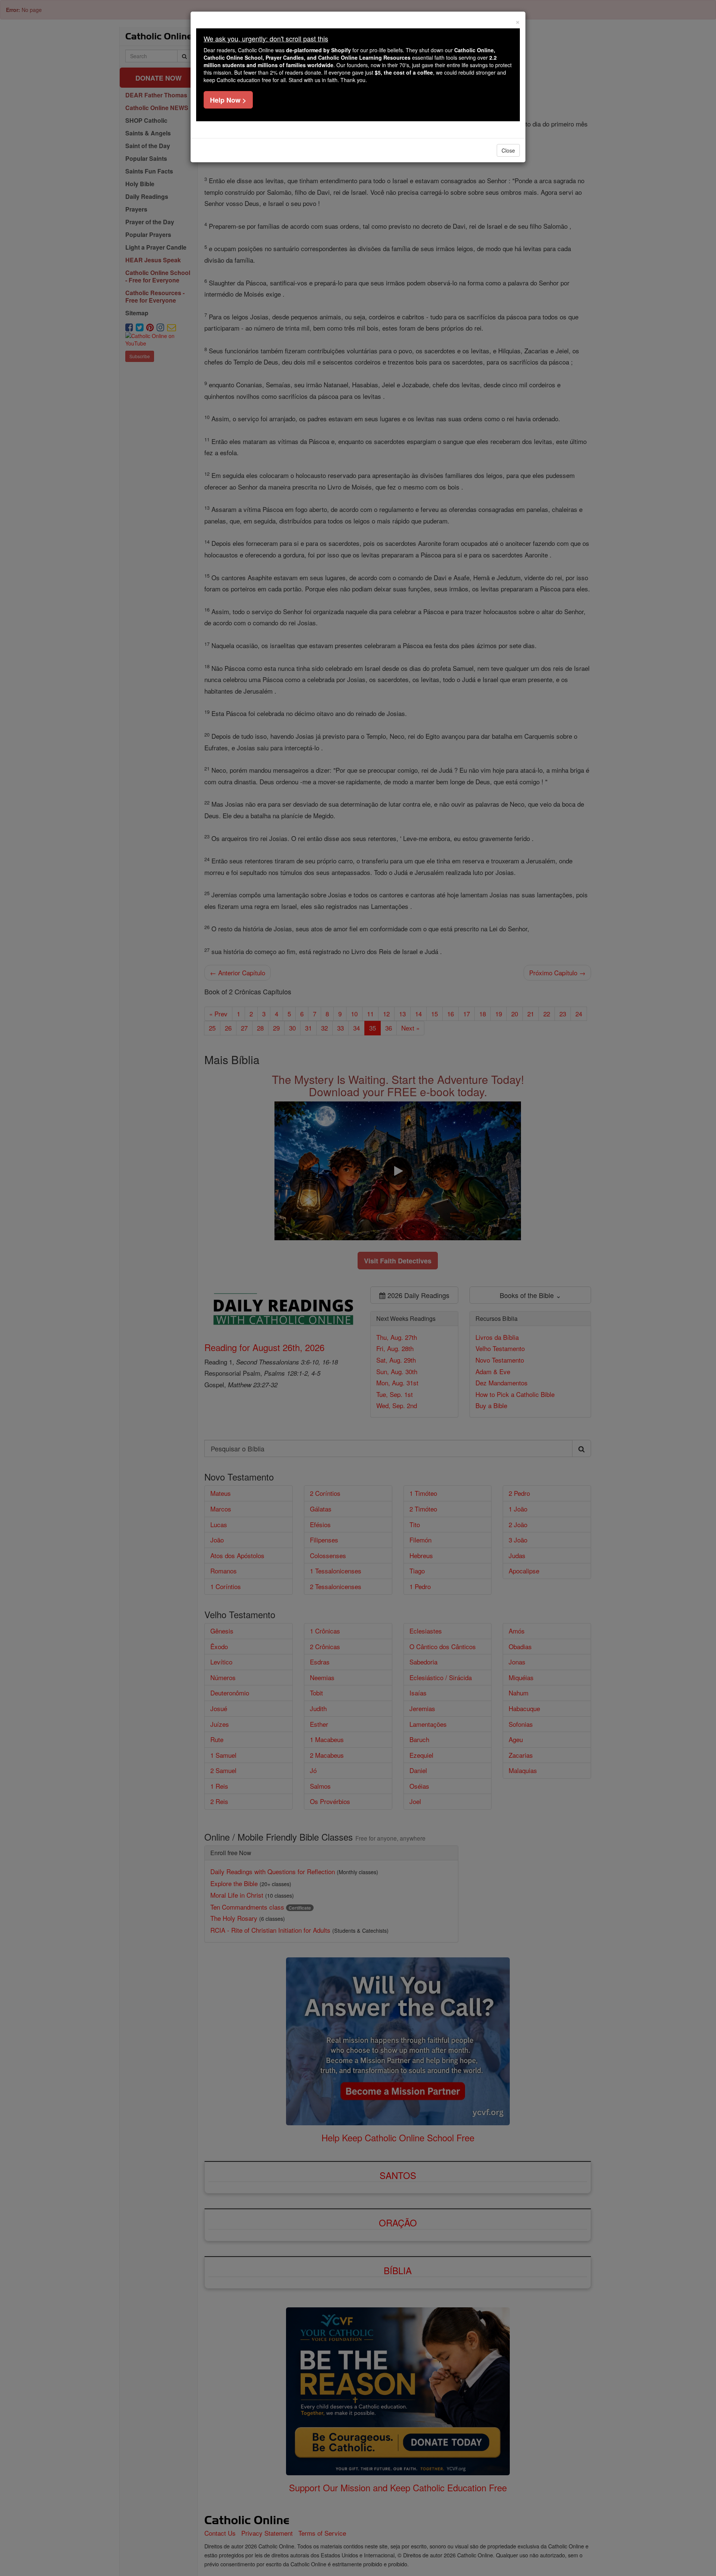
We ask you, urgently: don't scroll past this (266, 38)
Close (508, 150)
